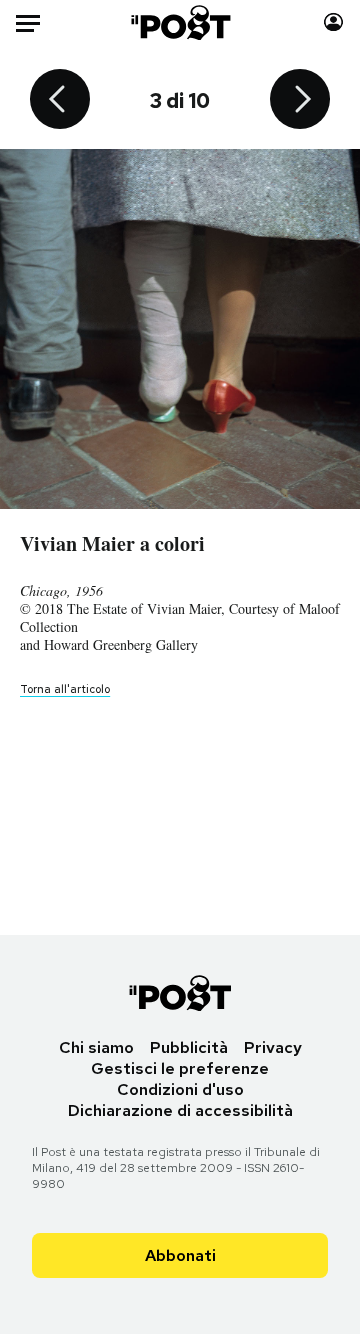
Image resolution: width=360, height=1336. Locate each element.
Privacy (273, 1047)
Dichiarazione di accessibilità (180, 1110)
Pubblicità (189, 1047)
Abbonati (180, 1255)
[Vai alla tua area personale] (333, 22)
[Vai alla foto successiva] (300, 101)
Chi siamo (96, 1047)
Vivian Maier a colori (112, 543)
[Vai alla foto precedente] (60, 101)
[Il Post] (180, 22)
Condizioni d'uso (180, 1089)
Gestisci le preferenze (180, 1068)
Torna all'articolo (65, 689)
